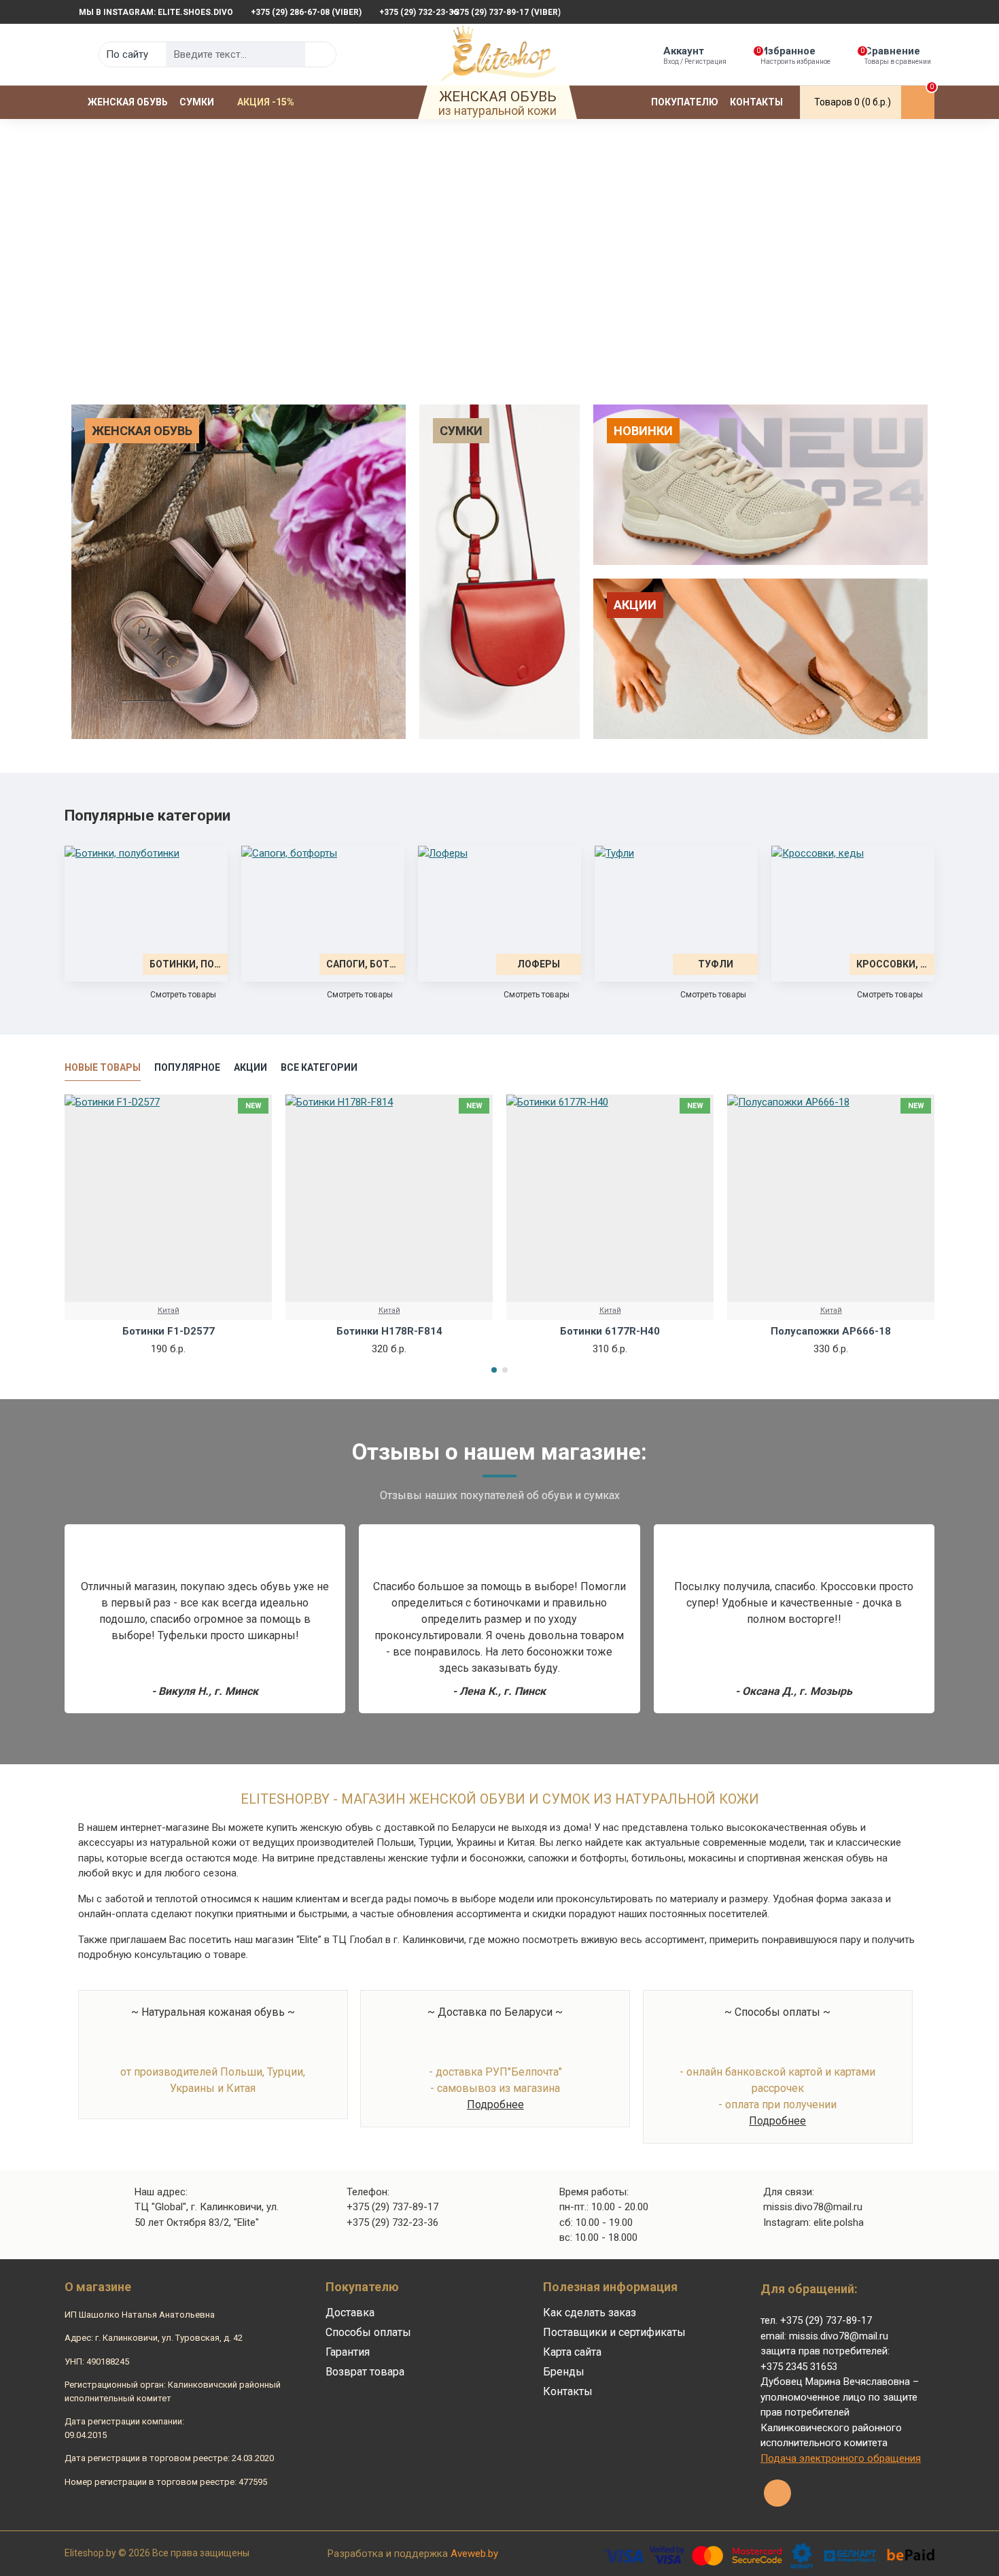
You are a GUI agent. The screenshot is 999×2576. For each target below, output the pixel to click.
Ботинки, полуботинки (185, 964)
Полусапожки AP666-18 (831, 1331)
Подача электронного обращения (841, 2458)
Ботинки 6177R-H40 (610, 1331)
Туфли (716, 964)
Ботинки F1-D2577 (169, 1331)
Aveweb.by (474, 2554)
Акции (250, 1067)
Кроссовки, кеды (892, 964)
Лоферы (539, 964)
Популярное (187, 1067)
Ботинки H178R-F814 (389, 1331)
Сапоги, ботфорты (362, 964)
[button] (494, 1370)
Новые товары (103, 1067)
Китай (169, 1310)
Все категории (319, 1067)
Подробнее (495, 2105)
